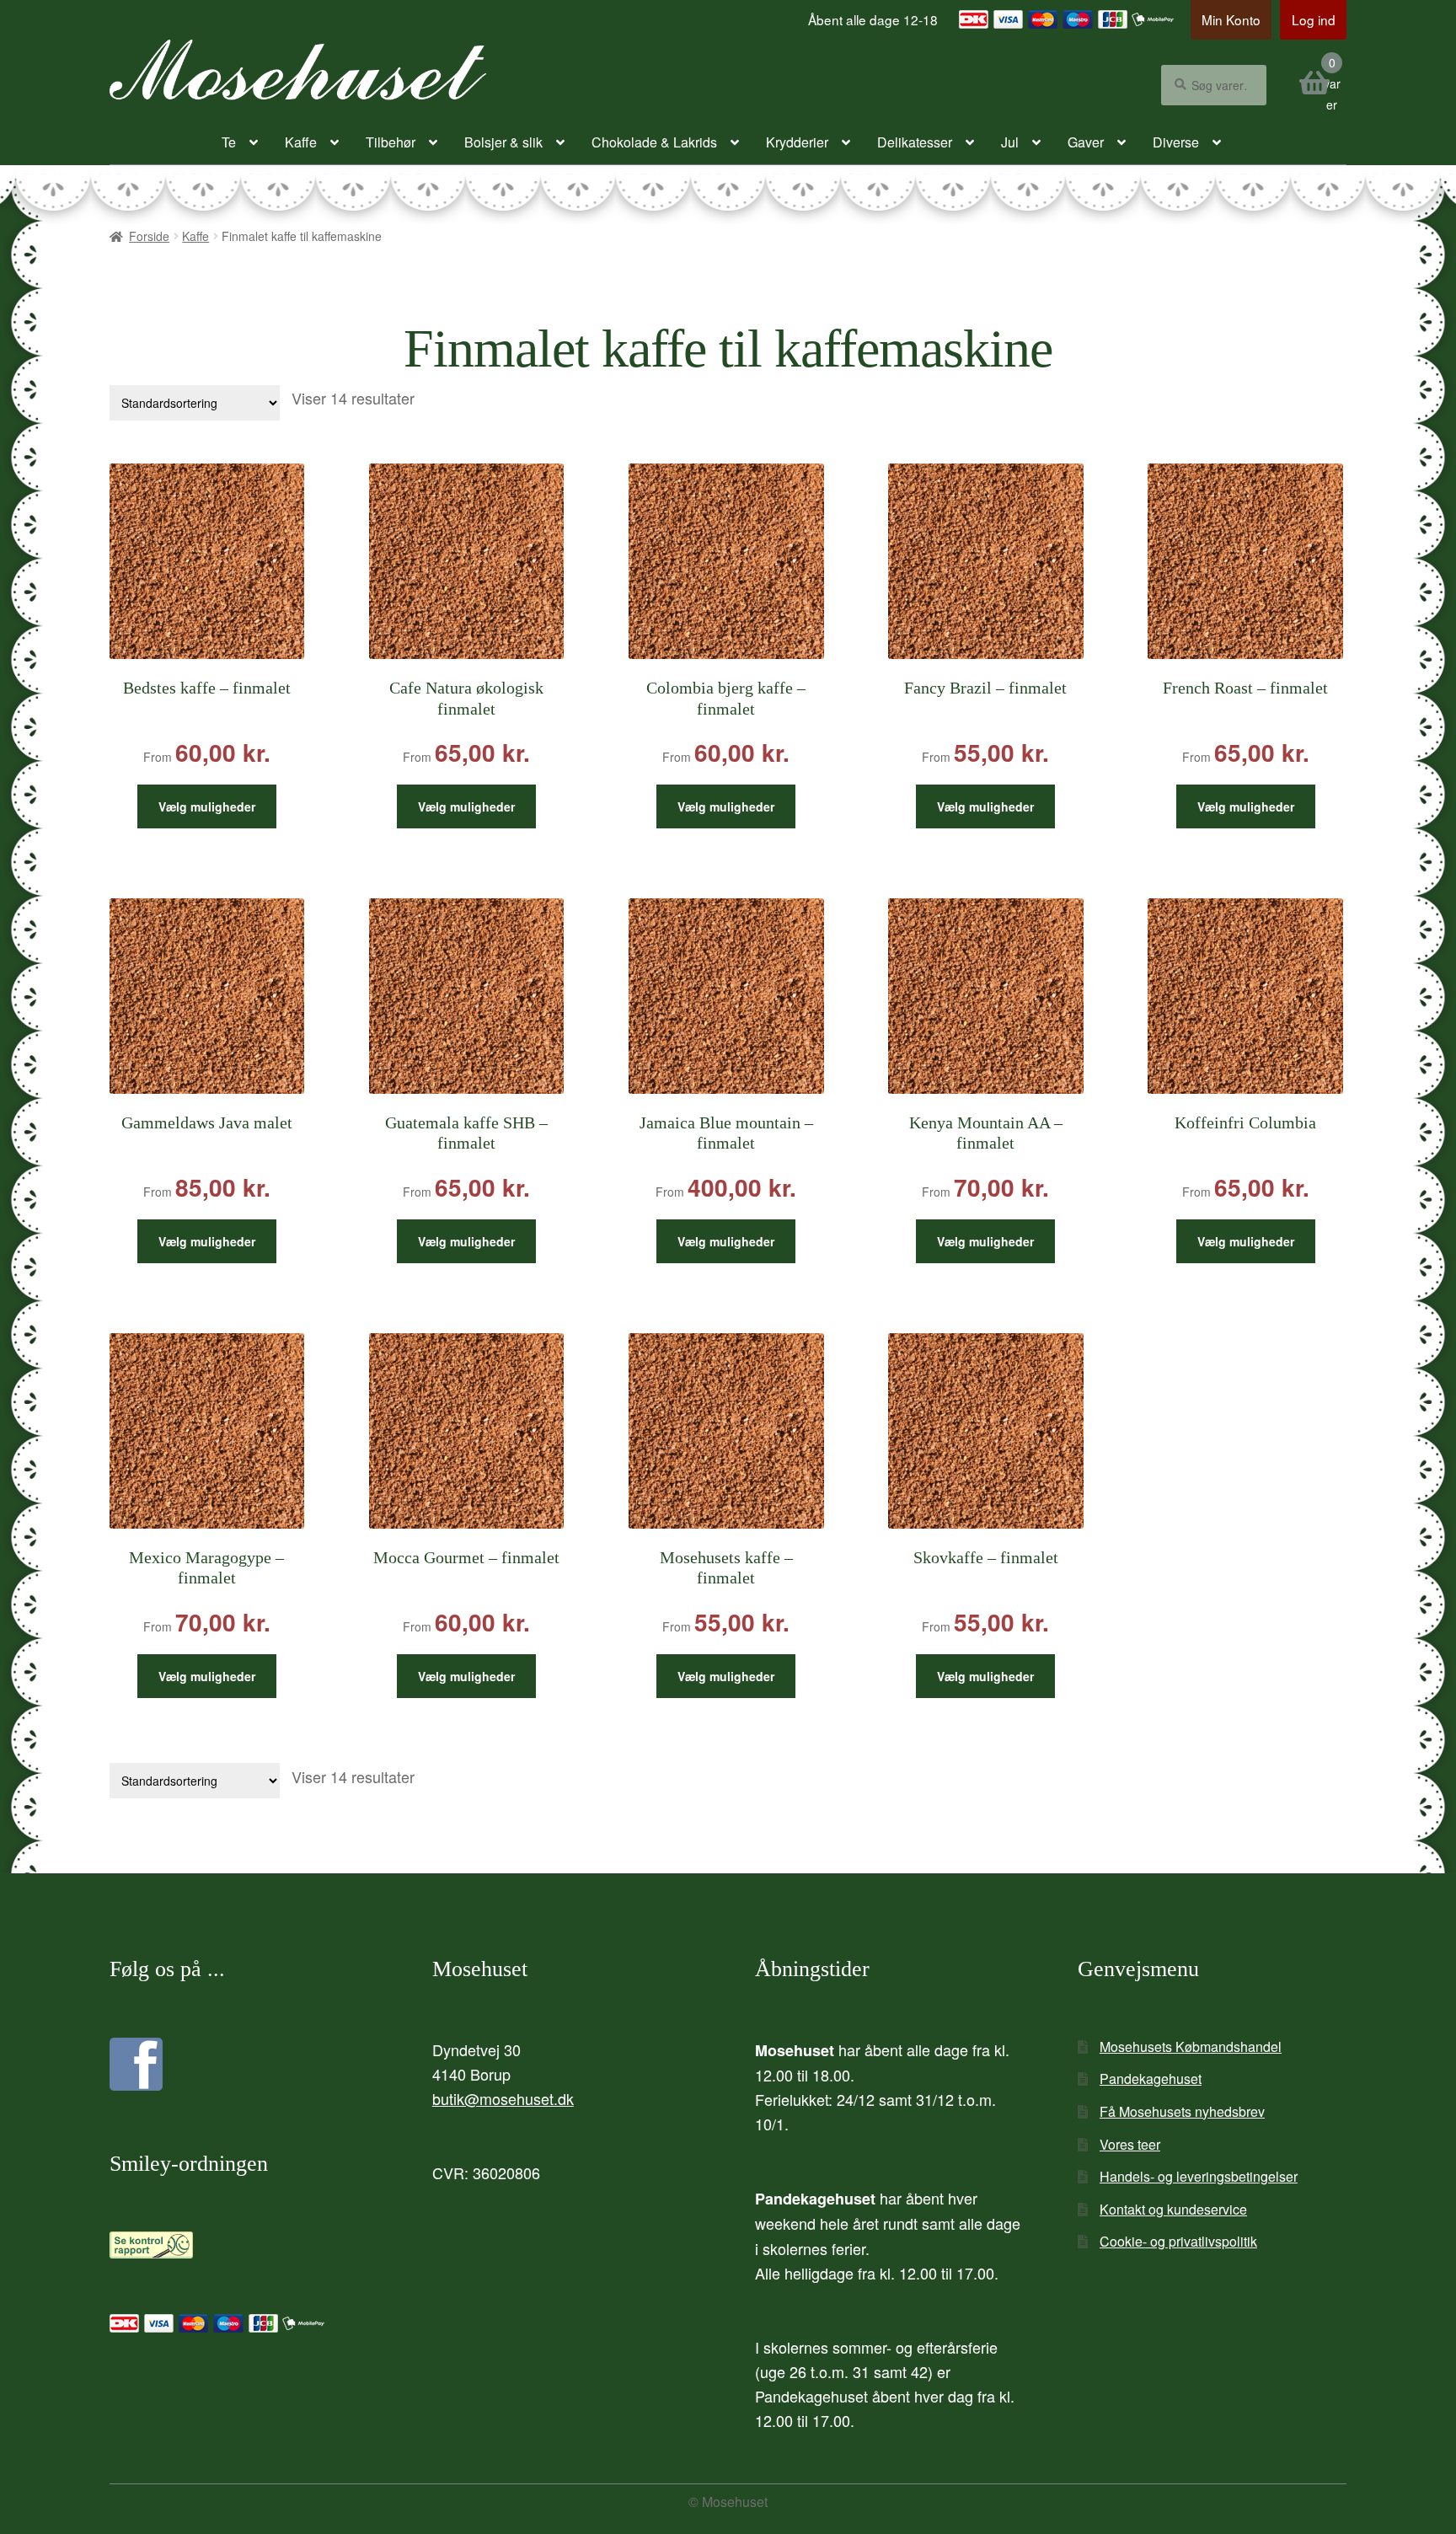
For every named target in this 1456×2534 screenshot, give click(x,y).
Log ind (1314, 19)
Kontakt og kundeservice (1173, 2209)
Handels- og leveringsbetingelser (1199, 2176)
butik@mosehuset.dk (503, 2098)
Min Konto (1231, 19)
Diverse (1176, 142)
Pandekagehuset (1151, 2079)
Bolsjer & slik (503, 142)
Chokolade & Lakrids (654, 142)
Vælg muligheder (207, 806)
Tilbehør (391, 142)
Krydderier (797, 142)
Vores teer (1130, 2144)
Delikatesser (915, 142)
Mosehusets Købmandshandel (1191, 2046)
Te (229, 142)
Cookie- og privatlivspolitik (1178, 2241)
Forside (149, 236)
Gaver (1086, 142)
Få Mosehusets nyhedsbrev (1182, 2111)
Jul (1010, 142)
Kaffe (301, 142)
